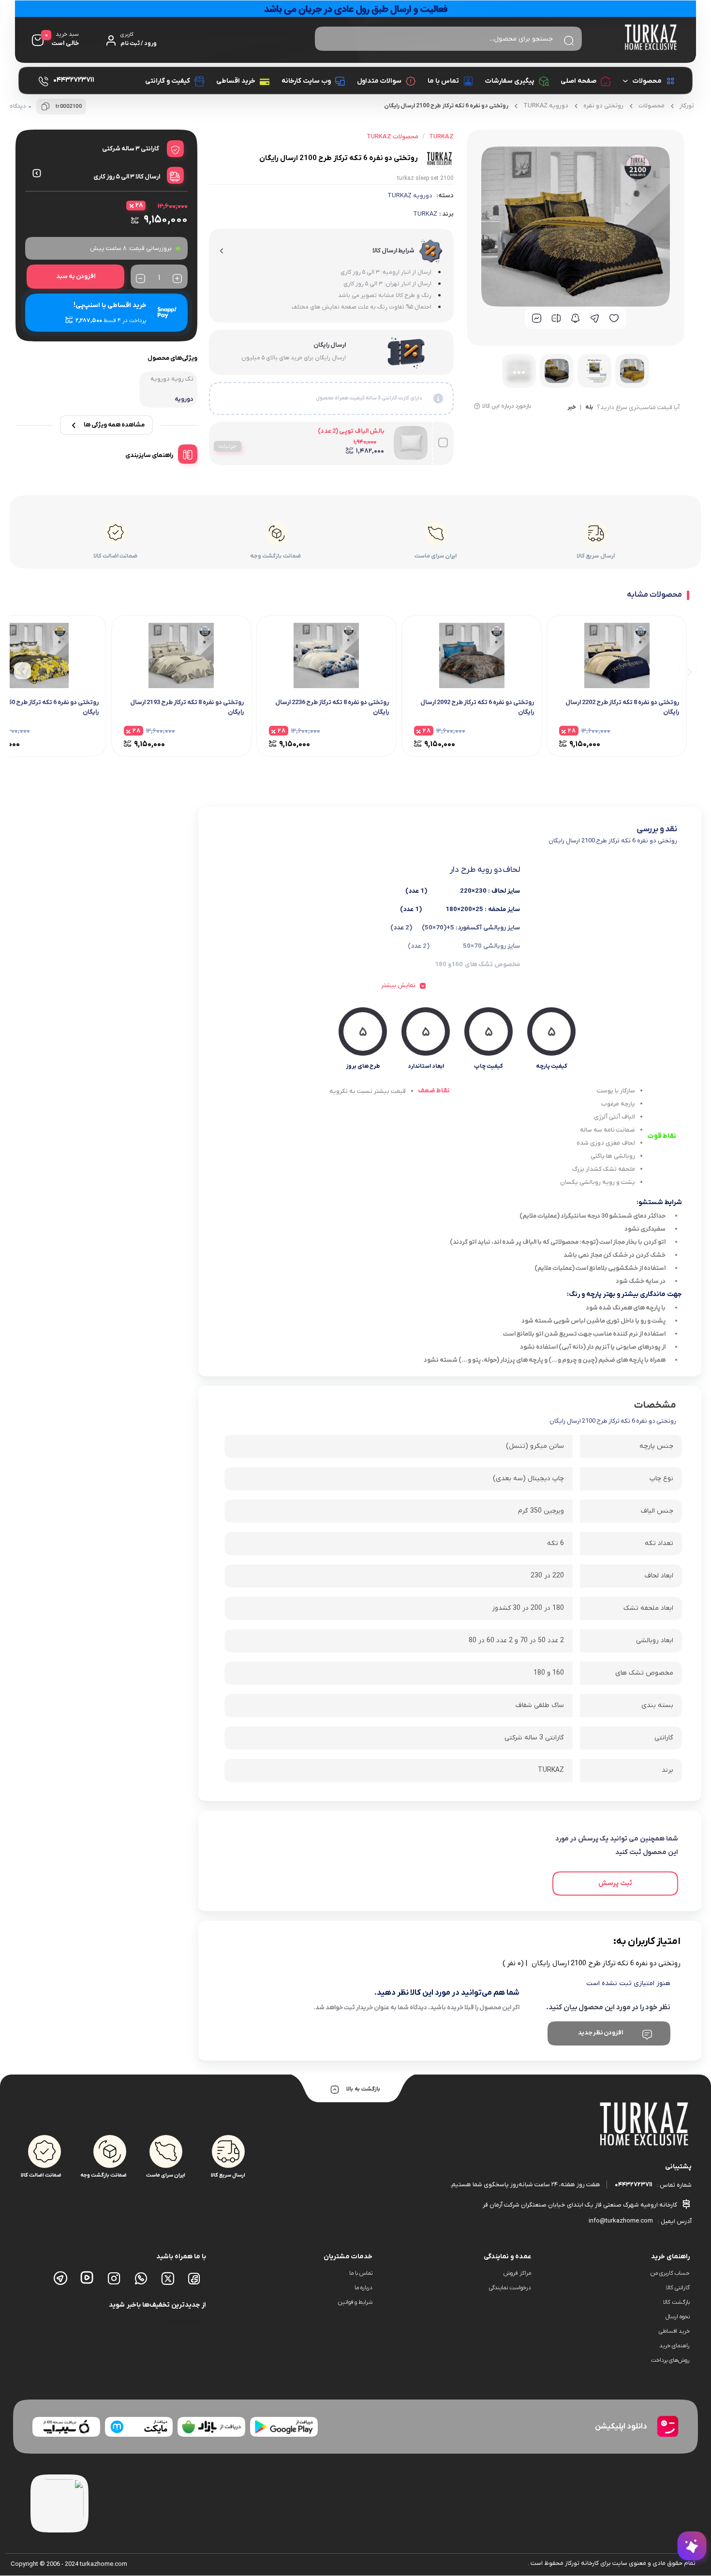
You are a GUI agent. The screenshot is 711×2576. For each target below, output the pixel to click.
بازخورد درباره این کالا (507, 406)
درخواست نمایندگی (510, 2288)
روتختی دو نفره (603, 106)
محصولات (647, 81)
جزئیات (228, 446)
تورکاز (687, 106)
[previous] (688, 671)
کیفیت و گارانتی (168, 81)
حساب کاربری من (670, 2273)
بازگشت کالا (676, 2302)
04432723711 (633, 2185)
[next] (22, 671)
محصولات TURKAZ (393, 137)
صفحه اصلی (578, 81)
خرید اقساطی (236, 81)
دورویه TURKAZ (546, 106)
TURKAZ (425, 214)
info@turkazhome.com (621, 2221)
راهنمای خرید (674, 2346)
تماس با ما (443, 81)
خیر (572, 408)
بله (589, 408)
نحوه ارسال (678, 2317)
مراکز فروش (517, 2273)
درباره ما (363, 2288)
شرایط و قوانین (355, 2302)
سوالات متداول (379, 81)
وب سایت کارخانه (306, 81)
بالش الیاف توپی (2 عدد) (351, 431)
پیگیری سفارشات (510, 81)
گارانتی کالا (678, 2288)
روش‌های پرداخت (670, 2360)
